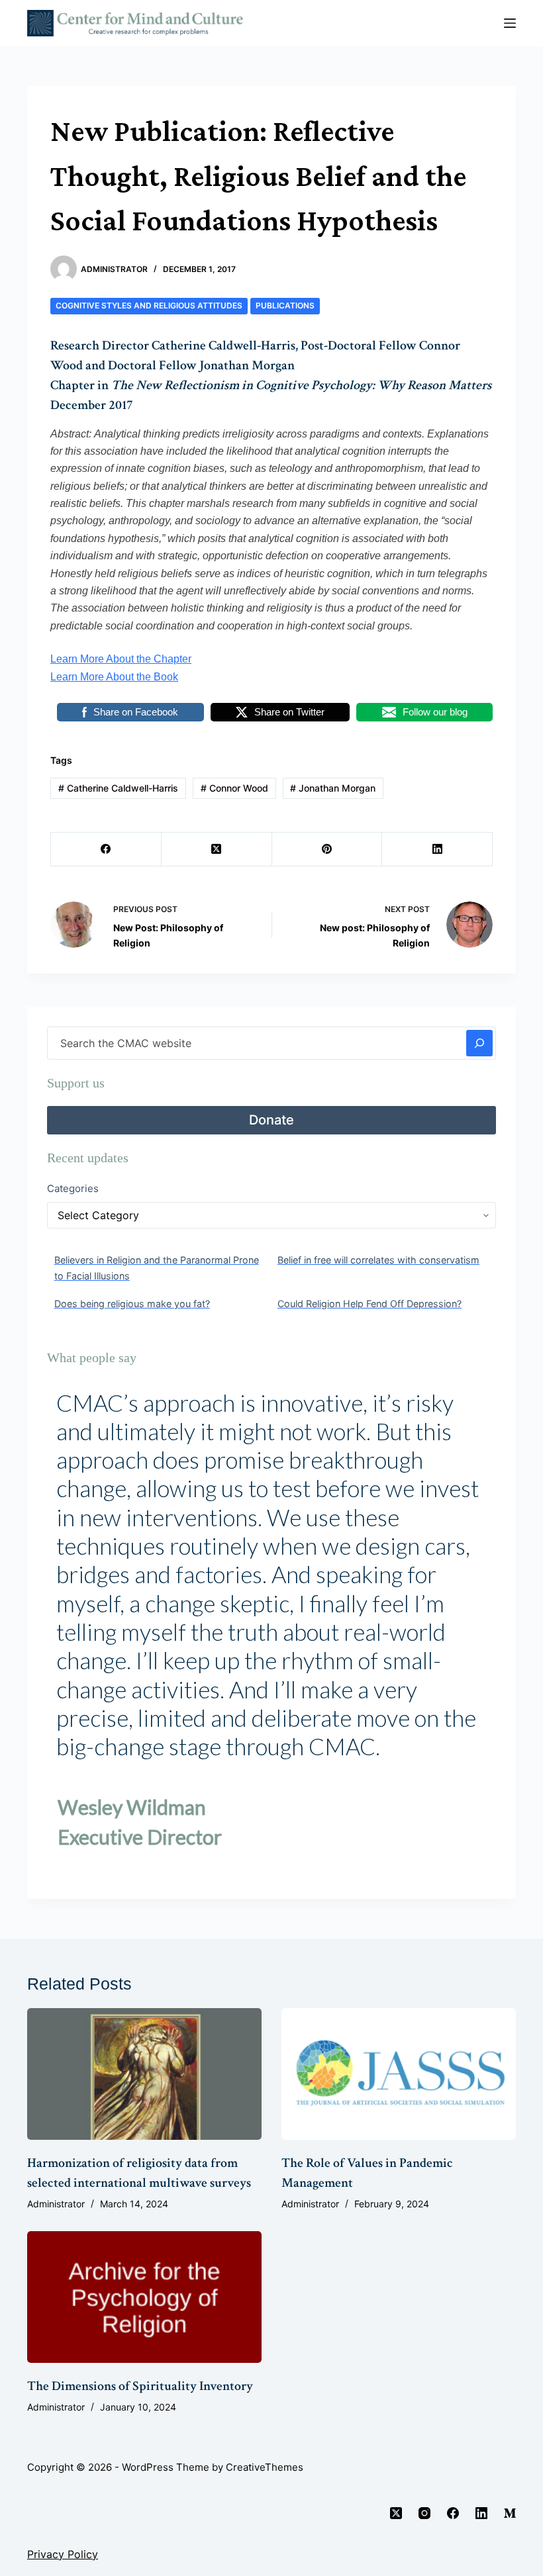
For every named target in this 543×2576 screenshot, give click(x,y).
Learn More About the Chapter (121, 659)
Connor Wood (234, 788)
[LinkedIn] (437, 850)
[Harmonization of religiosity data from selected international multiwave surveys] (144, 2074)
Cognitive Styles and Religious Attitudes (149, 305)
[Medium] (510, 2513)
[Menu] (510, 23)
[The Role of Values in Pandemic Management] (399, 2074)
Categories (73, 1188)
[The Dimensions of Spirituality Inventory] (144, 2297)
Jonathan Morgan (333, 788)
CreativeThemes (265, 2467)
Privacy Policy (63, 2554)
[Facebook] (106, 850)
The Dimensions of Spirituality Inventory (140, 2386)
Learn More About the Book (114, 677)
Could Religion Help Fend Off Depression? (370, 1304)
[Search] (479, 1043)
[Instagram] (424, 2513)
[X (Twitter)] (217, 850)
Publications (285, 305)
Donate (271, 1120)
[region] (271, 1630)
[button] (68, 1630)
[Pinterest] (327, 850)
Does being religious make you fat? (132, 1304)
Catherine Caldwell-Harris (118, 788)
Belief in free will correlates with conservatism (378, 1260)
